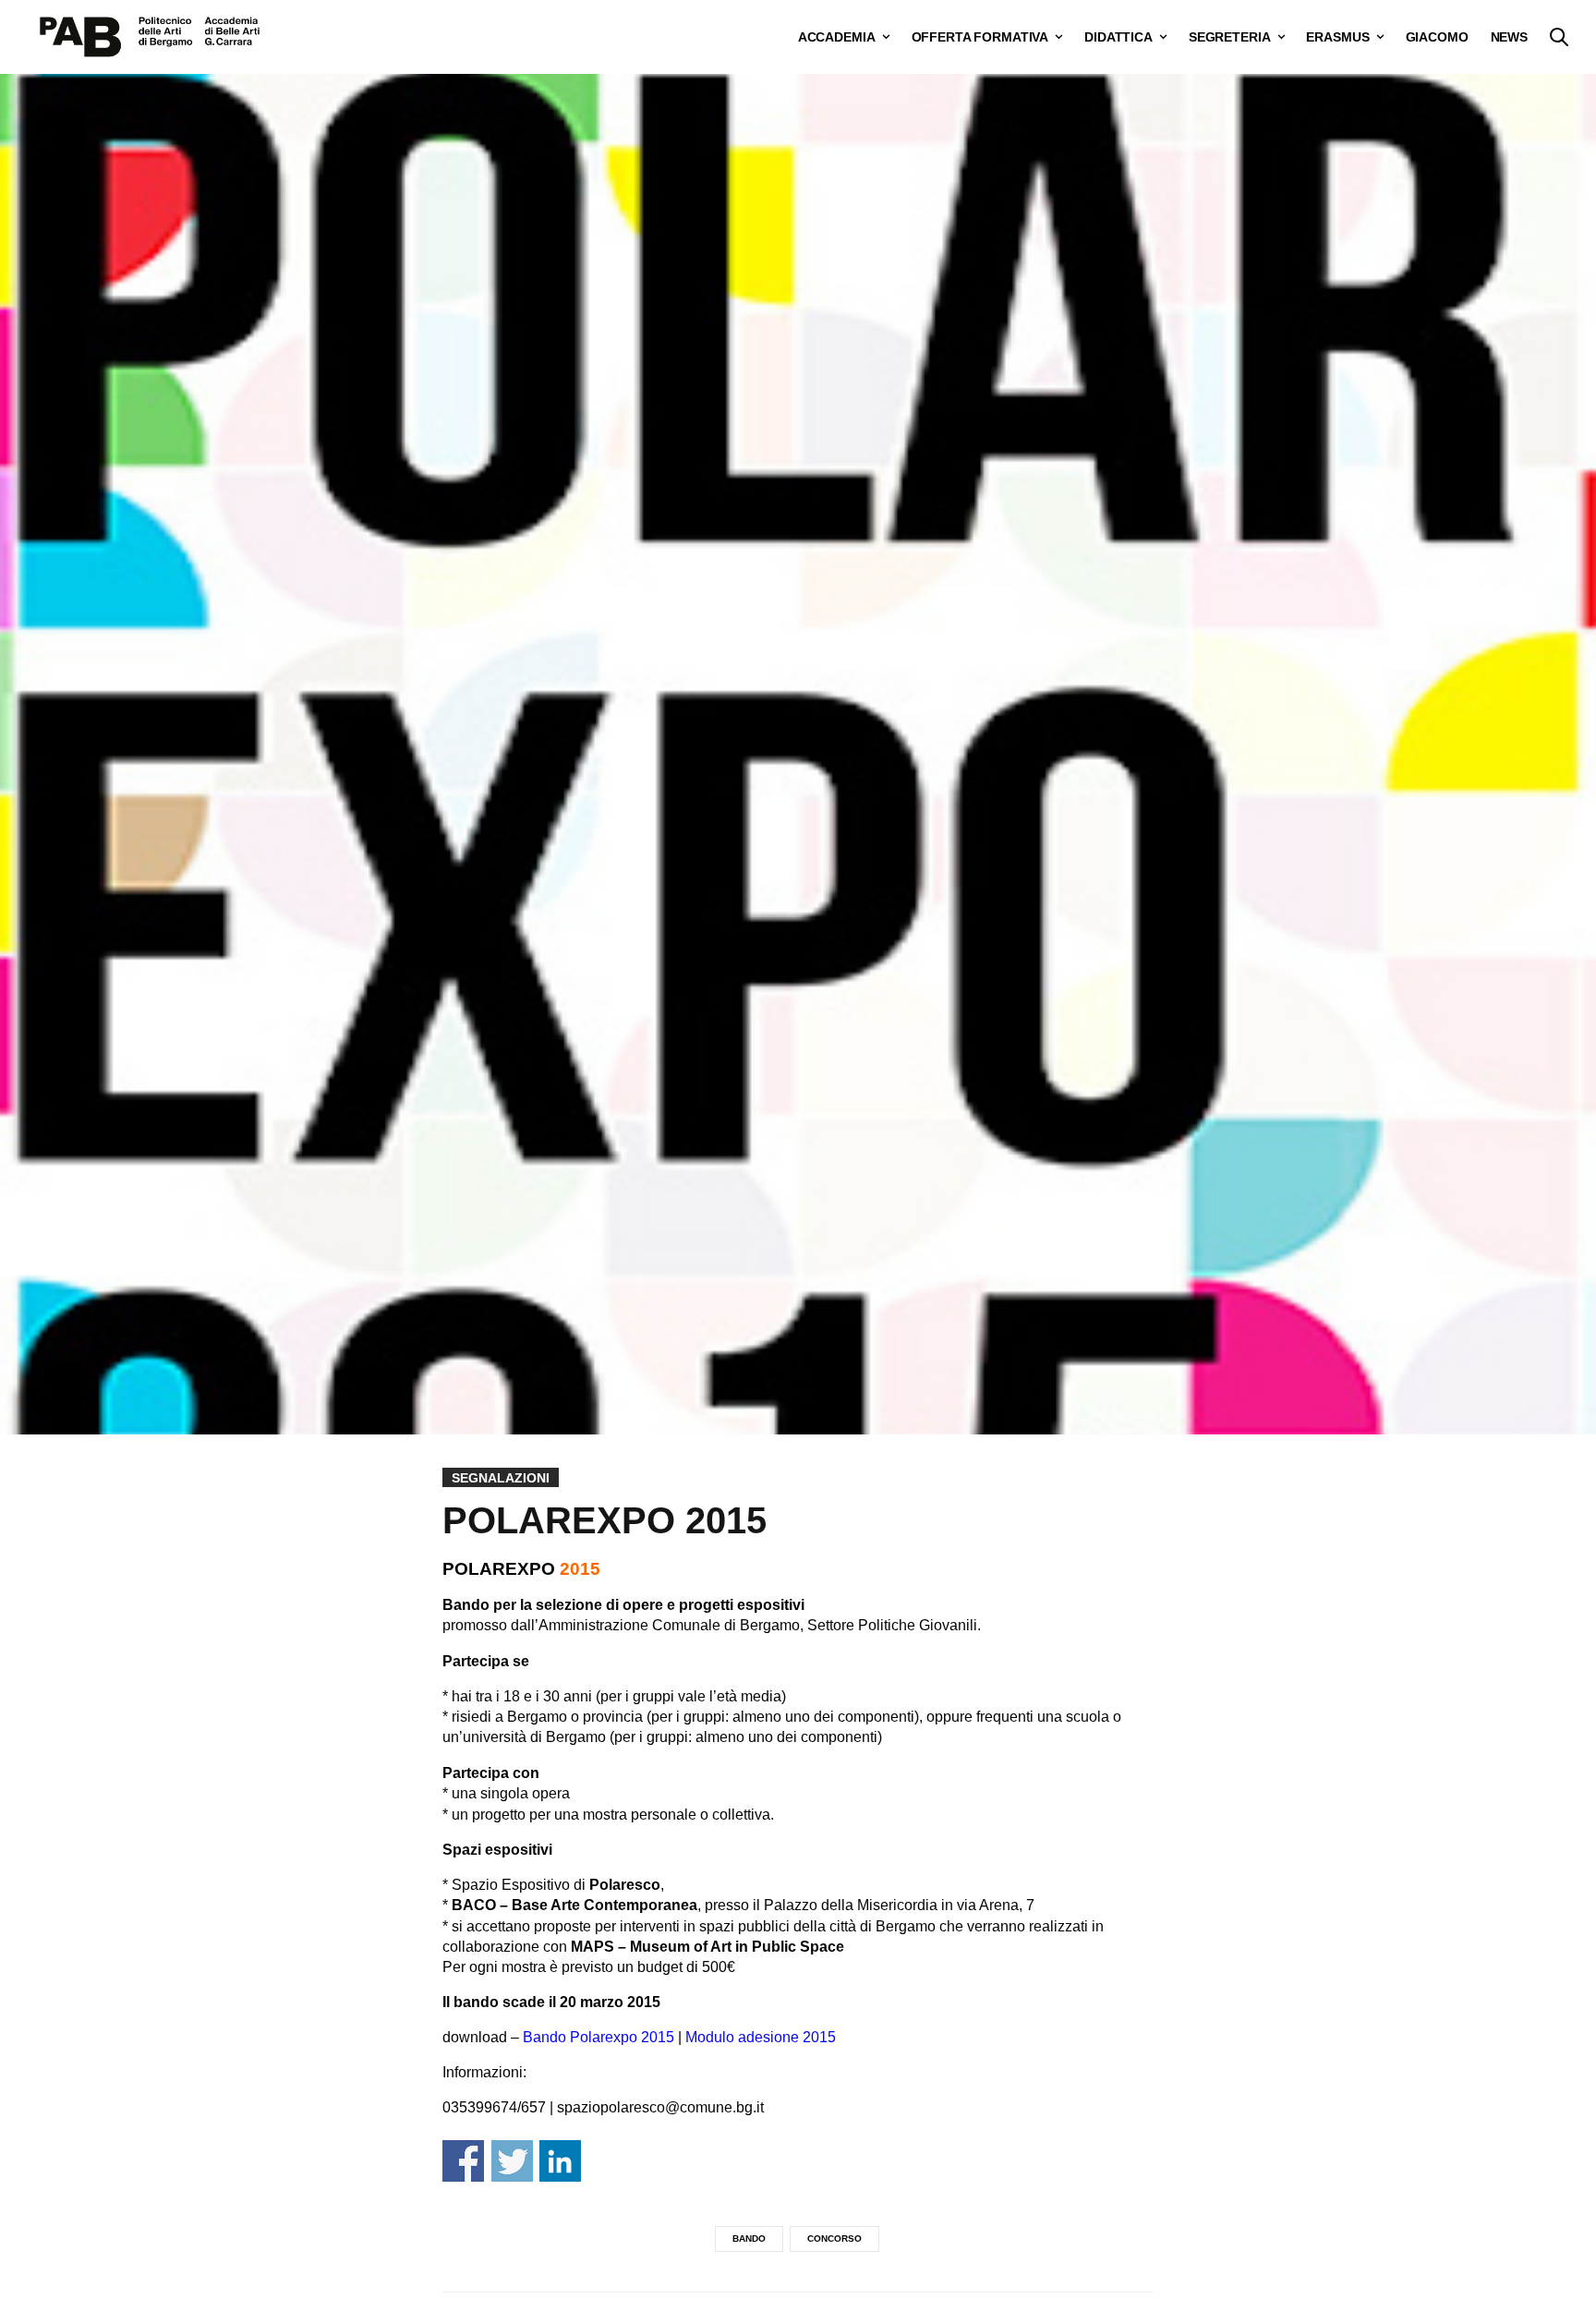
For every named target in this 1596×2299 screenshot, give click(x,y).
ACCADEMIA (837, 37)
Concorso (834, 2238)
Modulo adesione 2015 (761, 2037)
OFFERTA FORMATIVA (980, 37)
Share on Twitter (512, 2161)
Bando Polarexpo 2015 (598, 2037)
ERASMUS (1337, 37)
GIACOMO (1437, 37)
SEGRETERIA (1230, 37)
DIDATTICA (1118, 37)
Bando (749, 2238)
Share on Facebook (463, 2161)
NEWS (1509, 37)
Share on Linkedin (560, 2161)
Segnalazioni (501, 1478)
